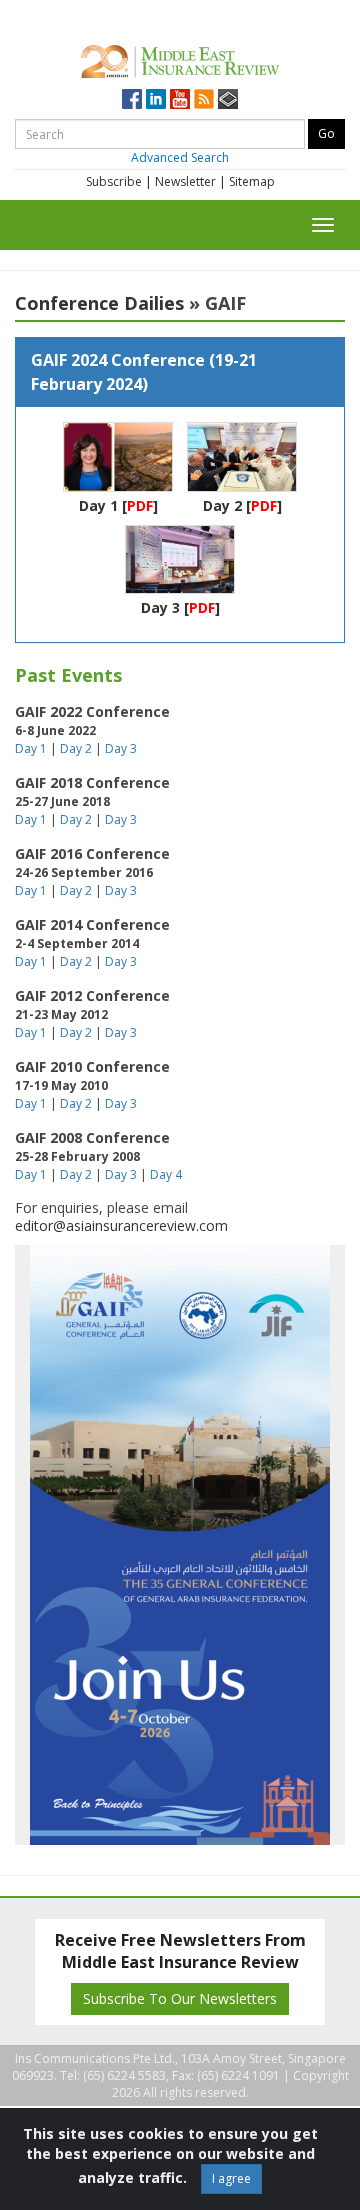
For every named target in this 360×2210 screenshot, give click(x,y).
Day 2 (222, 505)
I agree (231, 2178)
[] (140, 505)
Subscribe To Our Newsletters (180, 1998)
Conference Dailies (99, 303)
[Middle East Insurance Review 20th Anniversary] (180, 58)
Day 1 (98, 505)
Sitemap (252, 181)
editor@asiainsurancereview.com (121, 1225)
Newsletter (185, 181)
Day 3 (160, 607)
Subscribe (114, 181)
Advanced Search (180, 157)
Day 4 (166, 1174)
